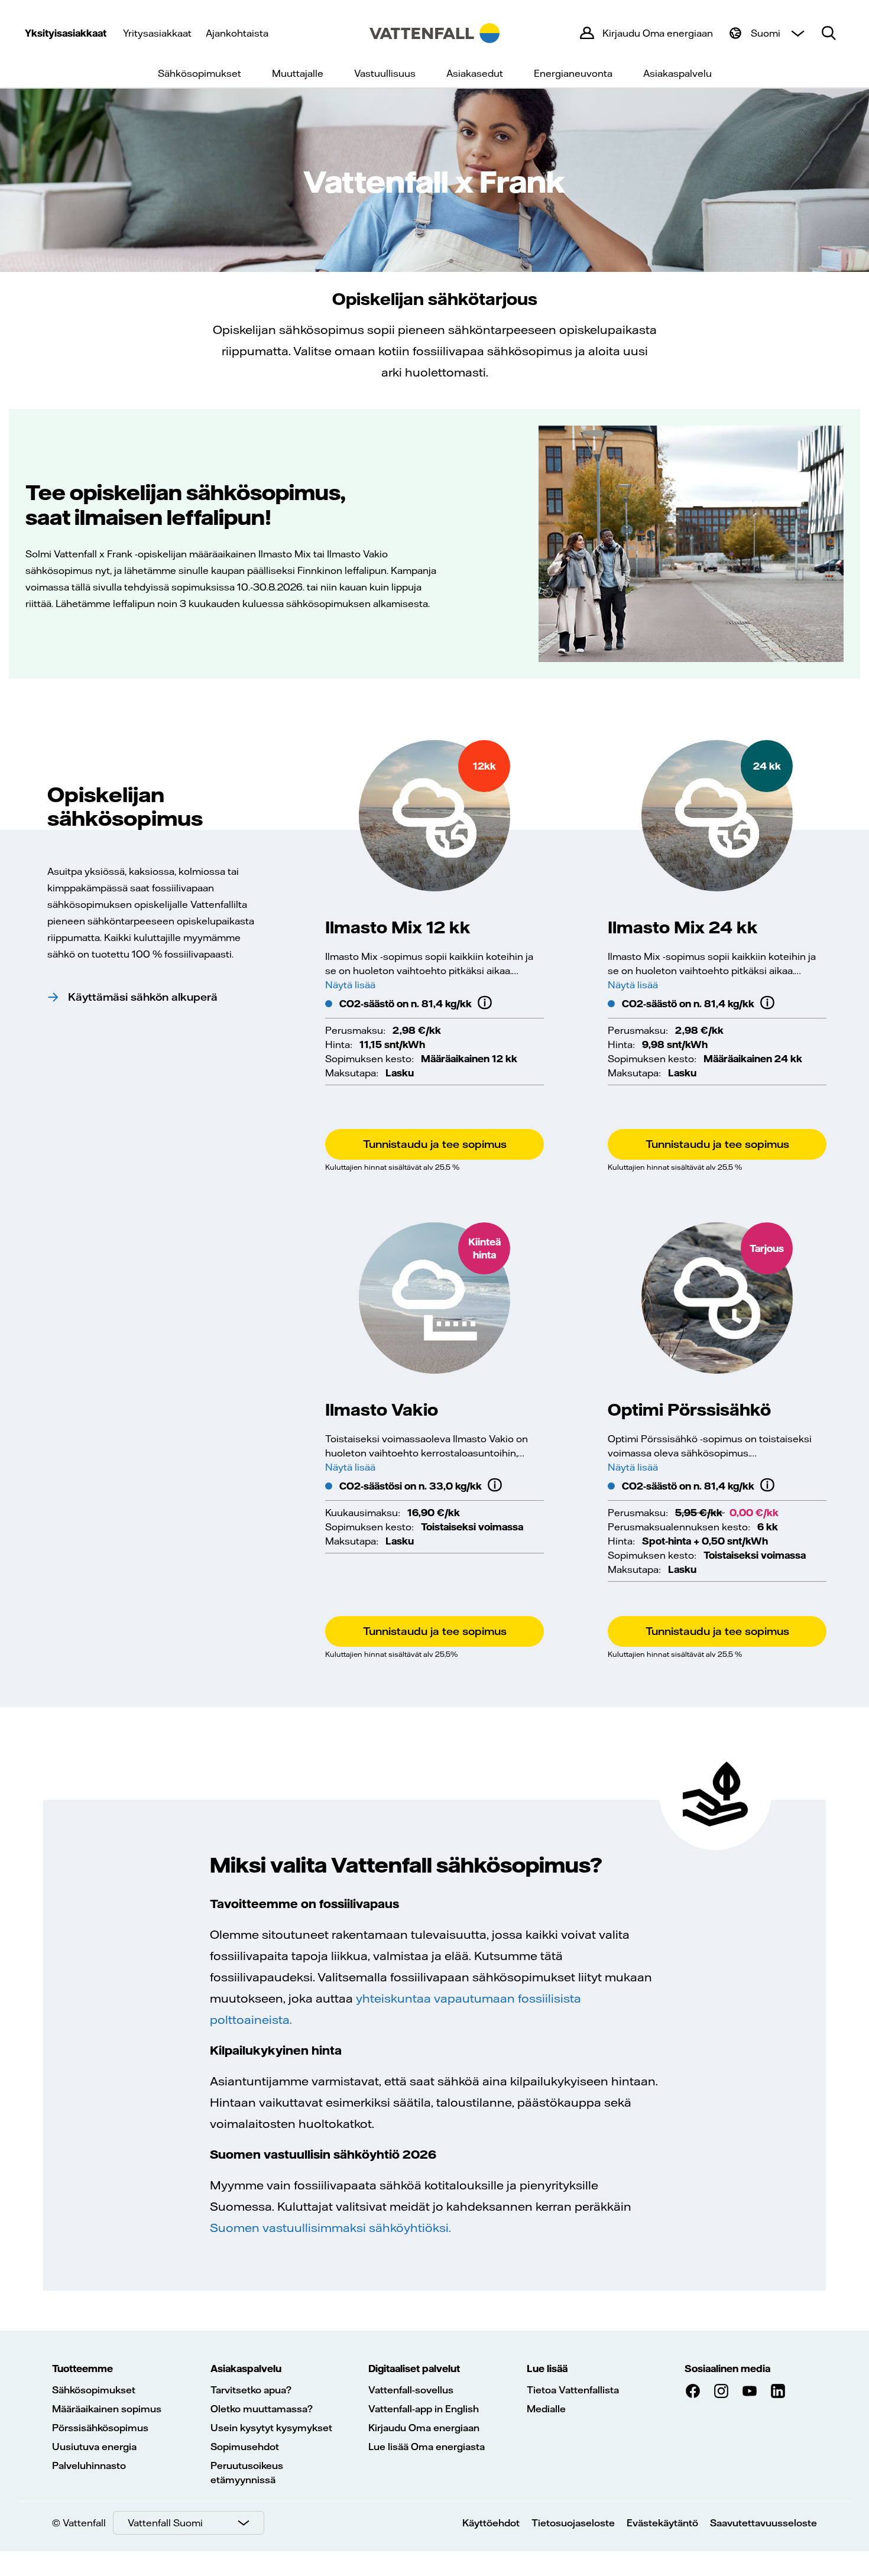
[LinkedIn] (778, 2391)
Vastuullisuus (385, 73)
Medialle (546, 2409)
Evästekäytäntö (662, 2523)
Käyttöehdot (491, 2523)
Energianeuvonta (573, 73)
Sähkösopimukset (200, 73)
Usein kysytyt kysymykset (271, 2428)
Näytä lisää (350, 985)
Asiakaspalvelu (677, 73)
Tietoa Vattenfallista (573, 2390)
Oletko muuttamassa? (262, 2409)
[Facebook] (693, 2391)
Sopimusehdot (245, 2447)
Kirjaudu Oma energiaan (424, 2428)
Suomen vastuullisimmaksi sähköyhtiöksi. (330, 2228)
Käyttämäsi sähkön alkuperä (143, 997)
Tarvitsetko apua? (251, 2390)
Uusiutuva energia (94, 2447)
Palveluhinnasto (89, 2465)
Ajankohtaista (237, 33)
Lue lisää (547, 2369)
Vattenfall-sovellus (411, 2390)
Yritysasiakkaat (157, 33)
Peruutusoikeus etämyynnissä (247, 2473)
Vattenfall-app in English (424, 2409)
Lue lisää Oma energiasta (427, 2447)
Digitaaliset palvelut (414, 2369)
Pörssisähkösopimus (100, 2428)
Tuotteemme (82, 2369)
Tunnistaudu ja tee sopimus (435, 1144)
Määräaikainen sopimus (107, 2409)
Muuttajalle (298, 73)
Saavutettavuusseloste (763, 2523)
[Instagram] (721, 2391)
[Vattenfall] (434, 33)
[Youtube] (750, 2391)
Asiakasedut (475, 73)
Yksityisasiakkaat (66, 33)
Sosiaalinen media (727, 2369)
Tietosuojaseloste (573, 2523)
